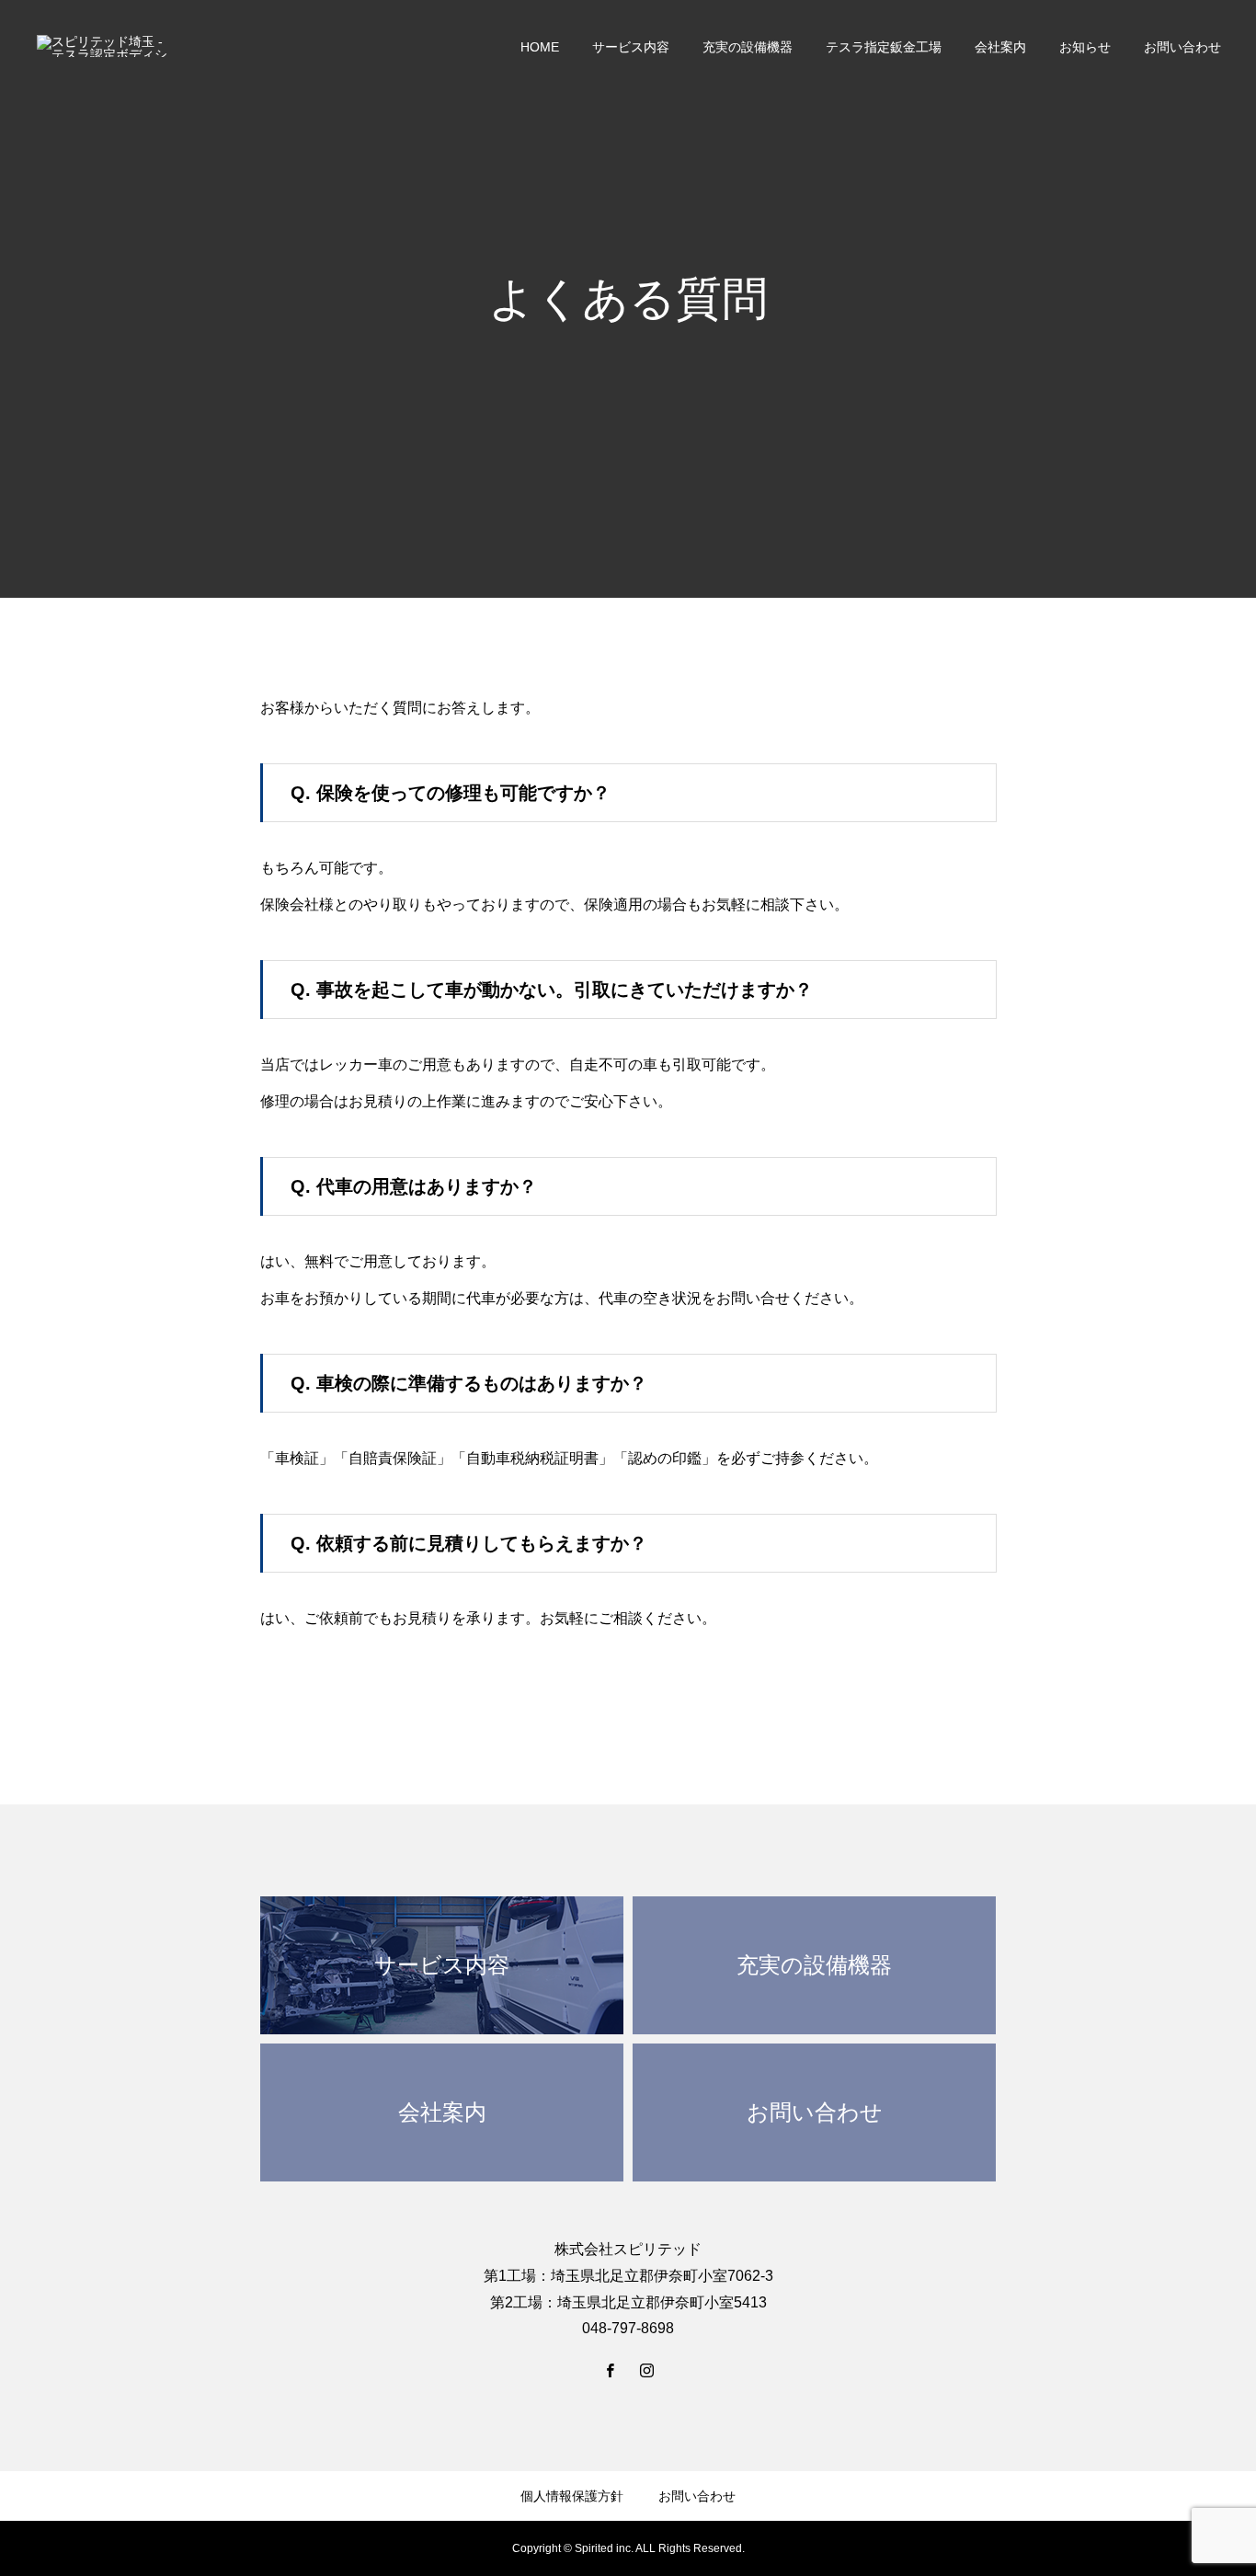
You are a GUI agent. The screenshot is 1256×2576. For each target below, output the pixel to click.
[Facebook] (610, 2370)
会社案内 (1000, 47)
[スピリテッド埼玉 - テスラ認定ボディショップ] (104, 46)
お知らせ (1085, 47)
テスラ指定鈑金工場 (884, 47)
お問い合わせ (1182, 47)
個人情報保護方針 (572, 2496)
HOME (540, 47)
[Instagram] (646, 2370)
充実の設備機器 (748, 47)
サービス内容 (631, 47)
